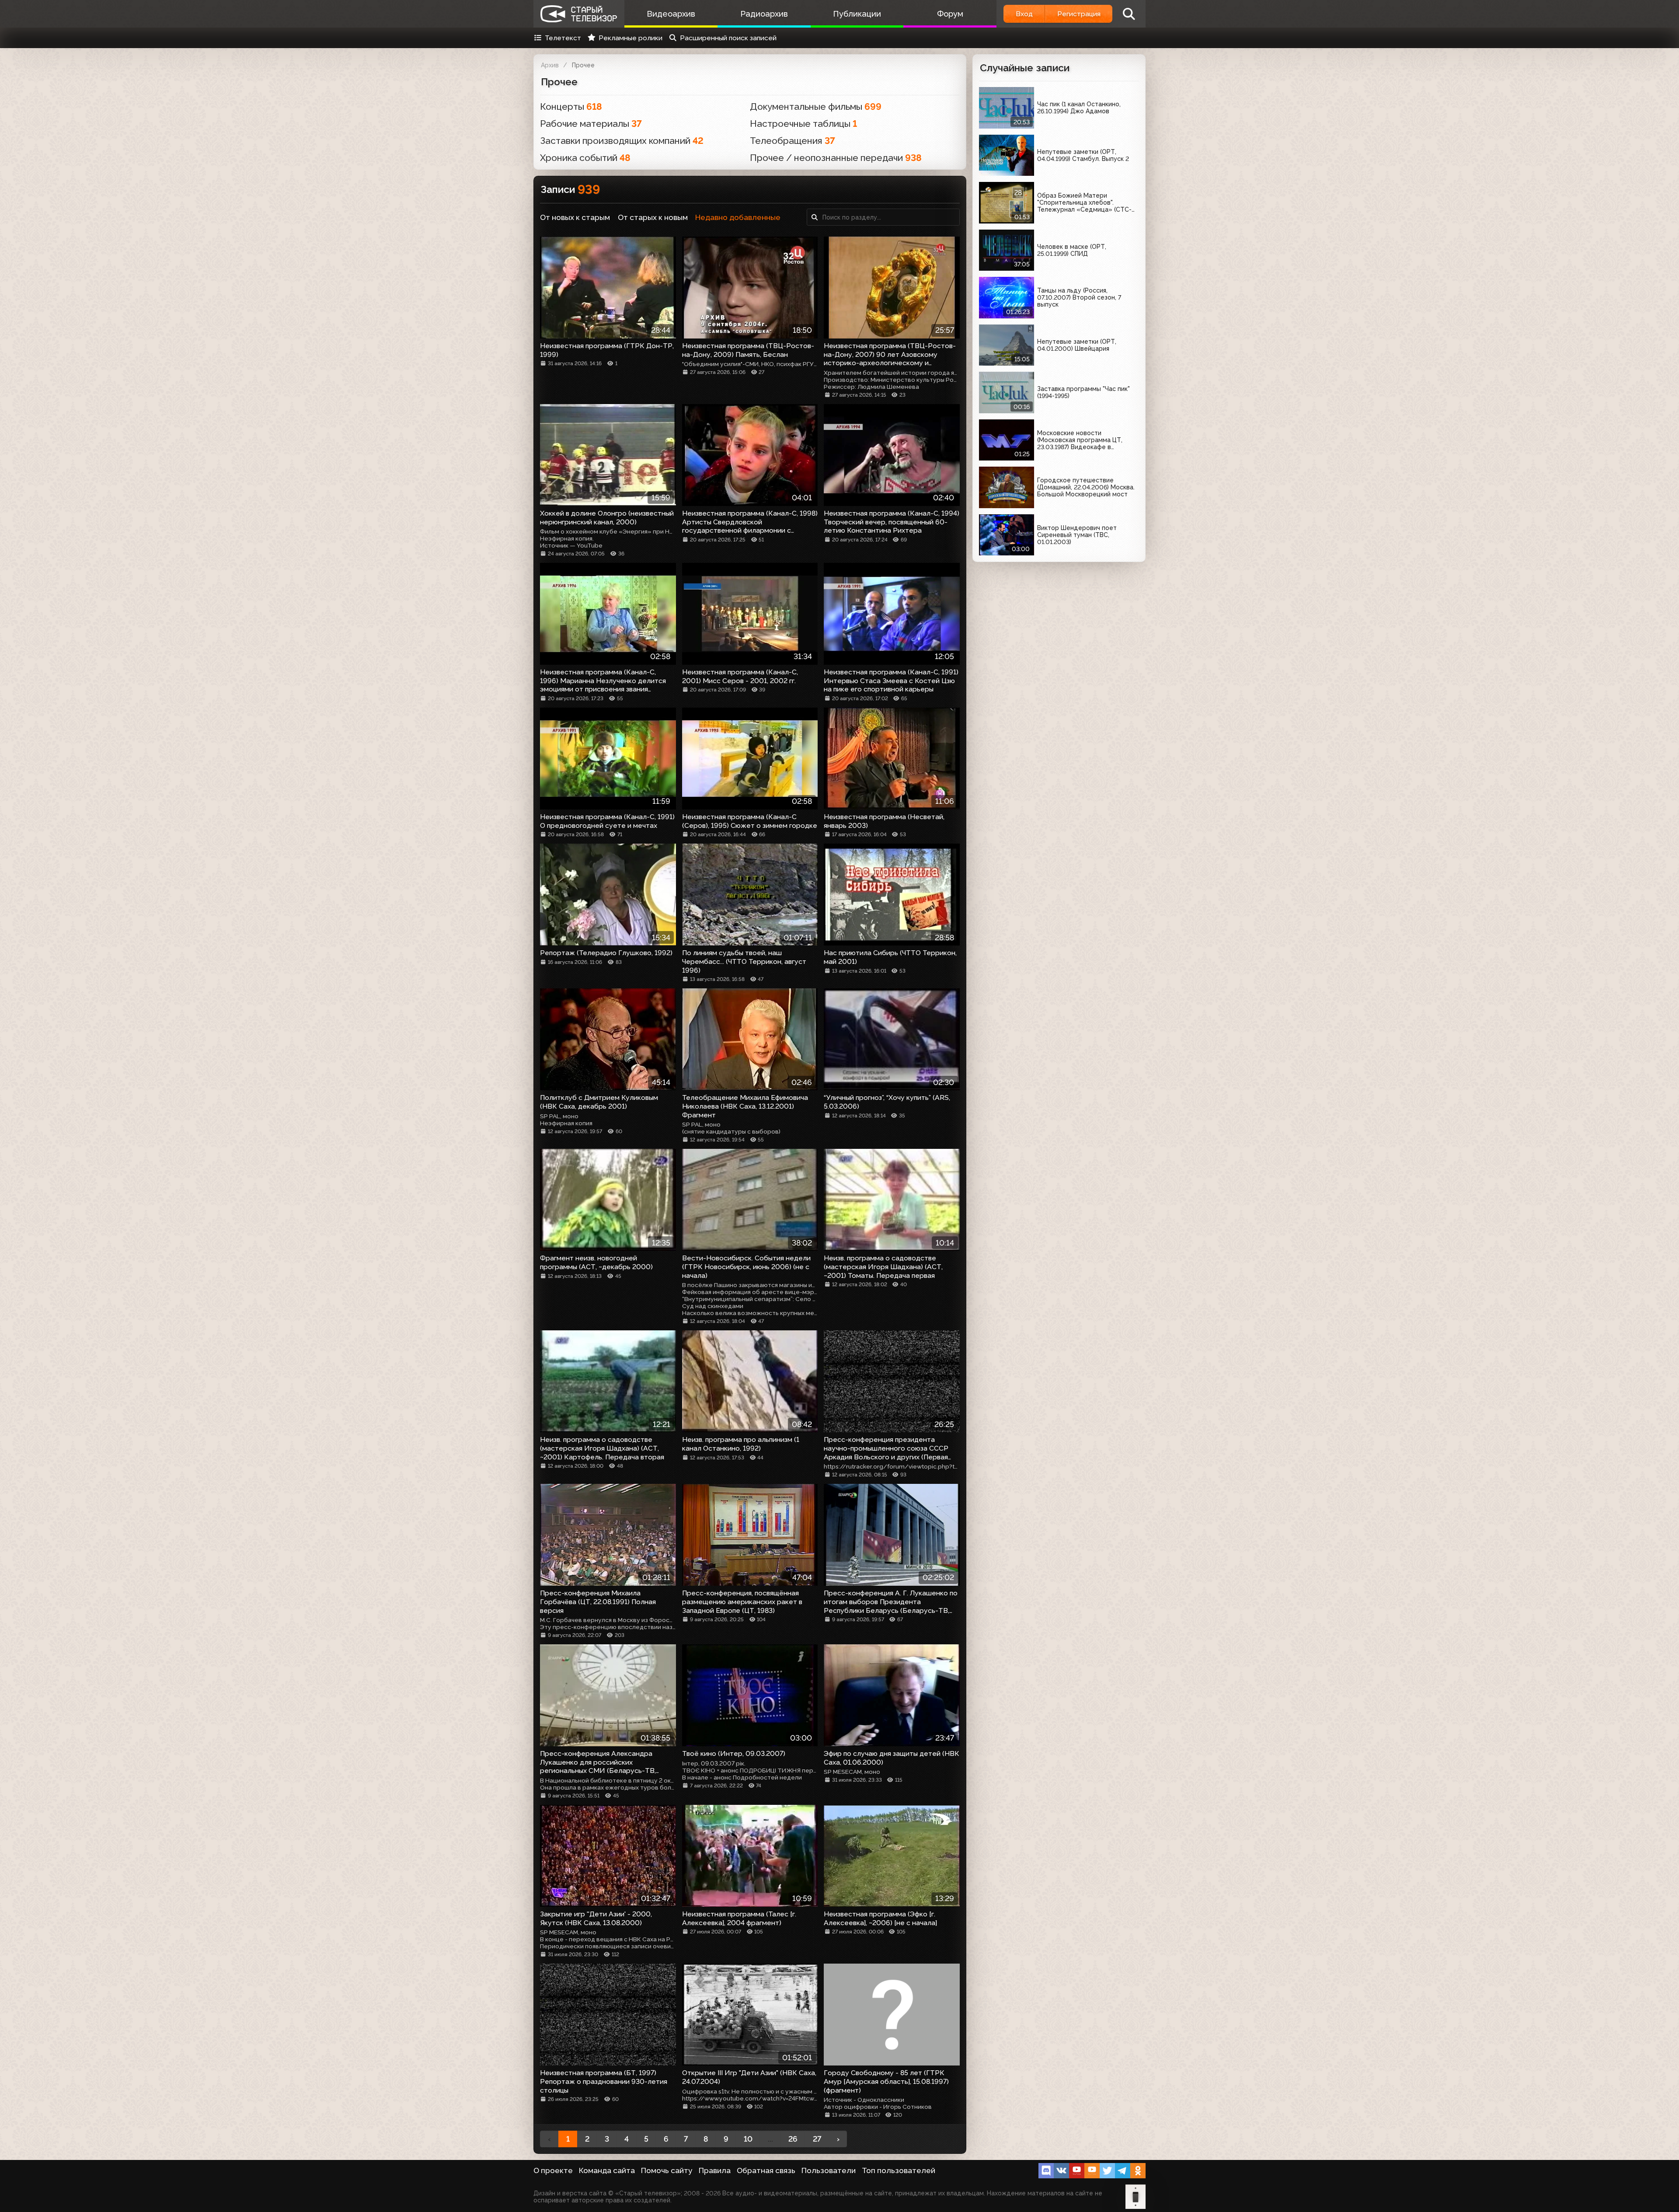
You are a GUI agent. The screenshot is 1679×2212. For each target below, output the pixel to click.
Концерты (571, 106)
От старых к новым (653, 217)
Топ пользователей (899, 2170)
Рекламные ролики (630, 38)
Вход (1024, 14)
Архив (550, 65)
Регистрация (1079, 14)
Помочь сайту (667, 2170)
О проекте (553, 2170)
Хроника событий (585, 158)
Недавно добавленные (738, 217)
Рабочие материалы (591, 124)
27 (817, 2139)
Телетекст (563, 38)
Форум (950, 14)
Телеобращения (792, 141)
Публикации (857, 14)
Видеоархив (671, 14)
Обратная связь (766, 2170)
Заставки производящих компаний (622, 141)
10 (748, 2139)
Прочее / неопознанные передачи (836, 158)
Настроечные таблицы (803, 124)
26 (793, 2139)
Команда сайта (607, 2170)
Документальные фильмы (816, 106)
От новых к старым (575, 217)
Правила (715, 2170)
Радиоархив (764, 14)
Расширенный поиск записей (728, 38)
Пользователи (829, 2170)
